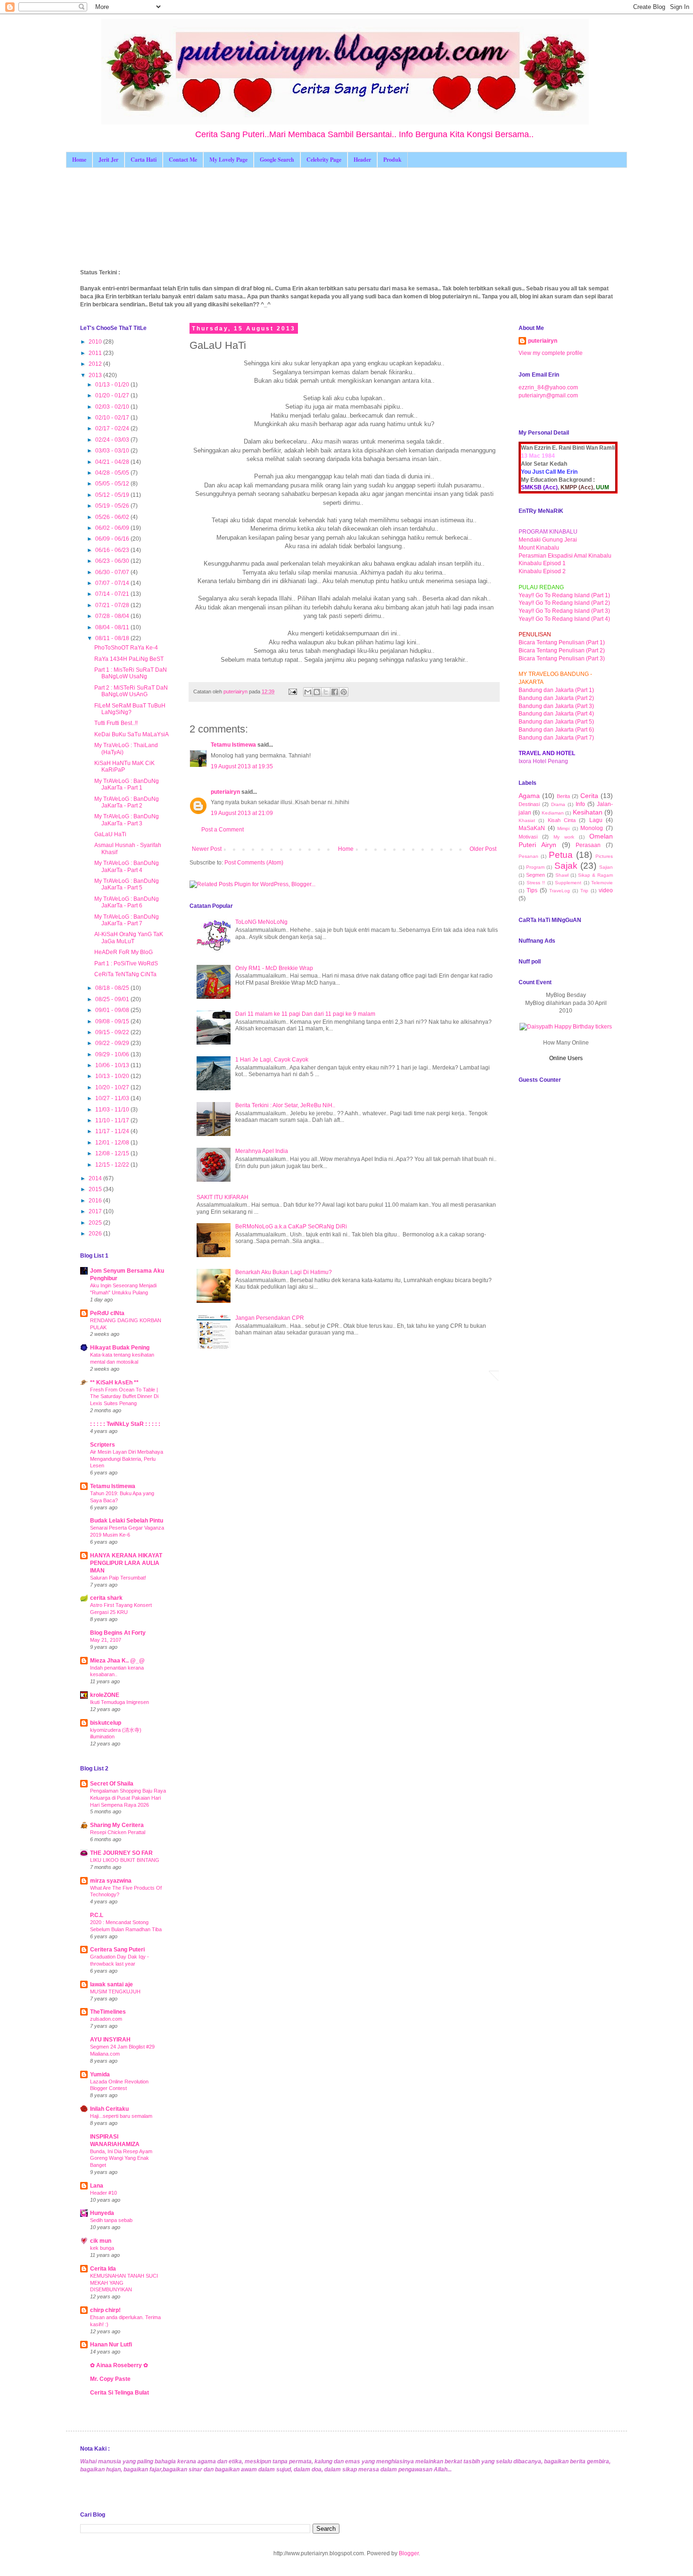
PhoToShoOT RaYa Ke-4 (126, 648)
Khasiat (527, 820)
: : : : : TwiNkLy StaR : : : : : (125, 1424)
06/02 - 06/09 (113, 528)
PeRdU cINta (107, 1313)
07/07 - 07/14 (113, 583)
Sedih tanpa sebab (111, 2220)
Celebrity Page (324, 160)
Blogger (409, 2553)
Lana (97, 2186)
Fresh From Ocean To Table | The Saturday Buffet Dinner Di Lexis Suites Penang (124, 1397)
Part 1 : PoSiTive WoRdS (126, 963)
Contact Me (183, 160)
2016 (96, 1201)
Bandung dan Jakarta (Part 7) (556, 738)
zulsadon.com (106, 2019)
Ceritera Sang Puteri (117, 1950)
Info (580, 804)
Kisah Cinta (562, 820)
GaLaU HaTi (110, 834)
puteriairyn (225, 792)
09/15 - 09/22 (113, 1032)
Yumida (100, 2074)
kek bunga (102, 2248)
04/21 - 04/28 (113, 462)
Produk (392, 160)
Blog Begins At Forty (118, 1633)
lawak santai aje (111, 1984)
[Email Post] (292, 691)
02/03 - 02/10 (113, 407)
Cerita (589, 796)
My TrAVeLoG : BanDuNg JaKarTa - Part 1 (127, 784)
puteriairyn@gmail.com (548, 395)
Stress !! (536, 883)
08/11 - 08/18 (113, 638)
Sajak (566, 866)
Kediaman (553, 813)
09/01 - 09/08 (113, 1010)
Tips (532, 890)
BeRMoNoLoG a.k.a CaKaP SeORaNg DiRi (291, 1226)
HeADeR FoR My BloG (124, 952)
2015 (96, 1189)
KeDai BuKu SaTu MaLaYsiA (132, 734)
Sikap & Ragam (595, 875)
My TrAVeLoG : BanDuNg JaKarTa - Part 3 (127, 820)
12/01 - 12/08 (113, 1143)
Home (79, 160)
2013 (96, 375)
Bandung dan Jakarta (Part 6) (556, 730)
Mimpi (563, 828)
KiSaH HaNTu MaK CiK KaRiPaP (124, 766)
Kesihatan (588, 812)
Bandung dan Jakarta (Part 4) (556, 714)
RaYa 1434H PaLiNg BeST (129, 659)
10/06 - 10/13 (113, 1065)
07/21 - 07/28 (113, 605)
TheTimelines (108, 2012)
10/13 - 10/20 (113, 1076)
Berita (563, 796)
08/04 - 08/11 (113, 627)
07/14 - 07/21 (113, 594)
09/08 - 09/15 (113, 1021)
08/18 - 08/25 (113, 988)
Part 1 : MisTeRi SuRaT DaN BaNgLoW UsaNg (131, 673)
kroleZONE (105, 1695)
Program (535, 867)
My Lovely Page (228, 160)
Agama (529, 796)
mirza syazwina (111, 1881)
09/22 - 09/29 (113, 1043)
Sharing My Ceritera (117, 1825)
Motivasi (528, 837)
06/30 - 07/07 (113, 572)
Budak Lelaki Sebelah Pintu (127, 1521)
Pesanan (528, 856)
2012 (96, 364)
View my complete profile (551, 353)
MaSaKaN (532, 828)
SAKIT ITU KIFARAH (223, 1197)
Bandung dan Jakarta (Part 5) (556, 722)
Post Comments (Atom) (254, 863)
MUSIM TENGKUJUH (115, 1992)
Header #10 (103, 2193)
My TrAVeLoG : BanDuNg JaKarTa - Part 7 (127, 920)
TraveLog (560, 891)
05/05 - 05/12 (113, 484)
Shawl (562, 875)
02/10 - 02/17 (113, 418)
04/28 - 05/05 (113, 473)
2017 (96, 1211)
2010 (96, 342)
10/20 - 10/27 (113, 1087)
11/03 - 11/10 (113, 1110)
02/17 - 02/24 (113, 428)
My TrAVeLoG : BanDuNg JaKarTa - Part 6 (127, 902)
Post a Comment (223, 830)
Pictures (604, 856)
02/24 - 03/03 (113, 440)
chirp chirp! (105, 2310)
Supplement (568, 883)
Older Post (483, 849)
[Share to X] (326, 692)
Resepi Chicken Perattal (118, 1832)
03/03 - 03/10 (113, 451)
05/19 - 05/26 (113, 506)
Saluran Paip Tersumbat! (118, 1578)
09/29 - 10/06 (113, 1054)
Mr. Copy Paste (110, 2379)
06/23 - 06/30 (113, 561)
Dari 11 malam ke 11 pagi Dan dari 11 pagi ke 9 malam (305, 1014)
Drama (558, 804)
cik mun (101, 2241)
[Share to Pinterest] (344, 692)
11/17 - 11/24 (113, 1131)
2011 (96, 353)
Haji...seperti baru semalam (121, 2116)
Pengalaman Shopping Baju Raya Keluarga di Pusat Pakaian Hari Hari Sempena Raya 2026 (128, 1798)
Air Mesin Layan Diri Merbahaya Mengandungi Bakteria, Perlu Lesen (127, 1459)
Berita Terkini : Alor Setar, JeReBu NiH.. (285, 1105)
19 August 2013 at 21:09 (242, 813)
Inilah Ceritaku (109, 2109)
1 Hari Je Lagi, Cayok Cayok (272, 1060)
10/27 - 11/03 (113, 1098)
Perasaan (588, 845)
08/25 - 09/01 (113, 999)
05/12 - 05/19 (113, 495)
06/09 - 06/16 (113, 539)
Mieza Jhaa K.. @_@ (117, 1661)
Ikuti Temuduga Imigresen (120, 1702)
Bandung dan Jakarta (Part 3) (556, 706)
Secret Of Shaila (112, 1784)
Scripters (103, 1445)
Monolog (592, 828)
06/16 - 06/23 (113, 550)
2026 (96, 1234)
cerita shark (106, 1598)
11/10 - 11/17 (113, 1120)
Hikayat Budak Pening (120, 1348)
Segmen (536, 875)
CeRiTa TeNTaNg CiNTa (125, 974)
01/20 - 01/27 (113, 395)
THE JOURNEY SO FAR (121, 1853)
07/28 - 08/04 (113, 616)
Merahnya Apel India (262, 1151)
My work (564, 837)
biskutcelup (106, 1723)
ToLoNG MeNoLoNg (261, 922)
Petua (561, 855)
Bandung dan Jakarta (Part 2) (556, 698)
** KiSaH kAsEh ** (114, 1383)
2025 (96, 1223)
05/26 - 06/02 (113, 517)
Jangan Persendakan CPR (270, 1318)
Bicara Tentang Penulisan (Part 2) (562, 650)
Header (362, 160)
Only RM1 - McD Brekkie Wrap (274, 968)
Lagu (596, 820)
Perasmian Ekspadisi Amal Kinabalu (565, 556)
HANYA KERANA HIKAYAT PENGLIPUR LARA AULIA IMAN (126, 1563)
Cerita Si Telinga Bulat (120, 2393)
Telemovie (602, 883)
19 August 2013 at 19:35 (242, 766)
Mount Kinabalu (539, 548)
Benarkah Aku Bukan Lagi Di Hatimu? (284, 1272)
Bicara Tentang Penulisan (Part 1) (562, 642)
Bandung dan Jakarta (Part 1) (556, 690)
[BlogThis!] (317, 692)
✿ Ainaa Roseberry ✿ (119, 2365)
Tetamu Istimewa (233, 745)
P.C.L (97, 1915)
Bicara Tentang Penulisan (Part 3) (562, 658)
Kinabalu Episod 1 (542, 563)
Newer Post (207, 849)
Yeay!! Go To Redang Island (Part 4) (564, 619)
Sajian (606, 867)
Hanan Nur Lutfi (111, 2345)
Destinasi (529, 804)
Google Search (277, 160)
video (606, 890)
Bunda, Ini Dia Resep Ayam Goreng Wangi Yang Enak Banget (121, 2158)
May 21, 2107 (106, 1640)
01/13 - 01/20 (113, 385)
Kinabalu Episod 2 (542, 571)
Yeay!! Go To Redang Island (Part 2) (564, 603)
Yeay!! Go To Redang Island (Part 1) (564, 595)
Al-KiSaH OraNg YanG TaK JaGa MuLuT (129, 938)
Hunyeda (102, 2213)
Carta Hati (144, 160)
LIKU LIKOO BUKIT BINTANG (125, 1860)
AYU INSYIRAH (110, 2040)
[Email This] (308, 692)
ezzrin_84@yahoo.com (548, 387)
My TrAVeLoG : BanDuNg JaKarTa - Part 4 (127, 866)
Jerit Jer (108, 160)
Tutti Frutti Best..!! (116, 723)
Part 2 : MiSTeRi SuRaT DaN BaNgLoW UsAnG (131, 691)
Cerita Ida (103, 2269)
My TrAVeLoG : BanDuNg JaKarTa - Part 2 (127, 802)
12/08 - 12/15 (113, 1153)
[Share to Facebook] (335, 692)
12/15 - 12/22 (113, 1165)
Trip (584, 891)
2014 (96, 1178)
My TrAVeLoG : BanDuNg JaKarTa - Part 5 (127, 884)
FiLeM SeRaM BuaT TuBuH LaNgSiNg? (130, 709)
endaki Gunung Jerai (550, 540)
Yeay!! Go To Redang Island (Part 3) (564, 611)
